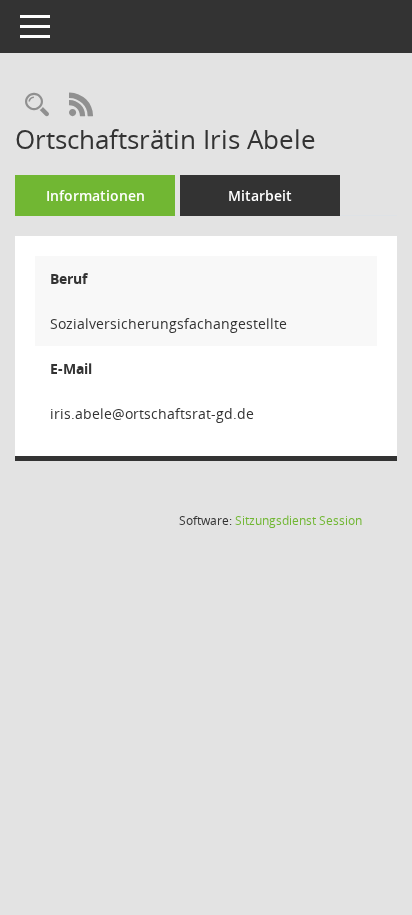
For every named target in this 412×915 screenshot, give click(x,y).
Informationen (95, 195)
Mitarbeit (260, 195)
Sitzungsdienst (298, 520)
